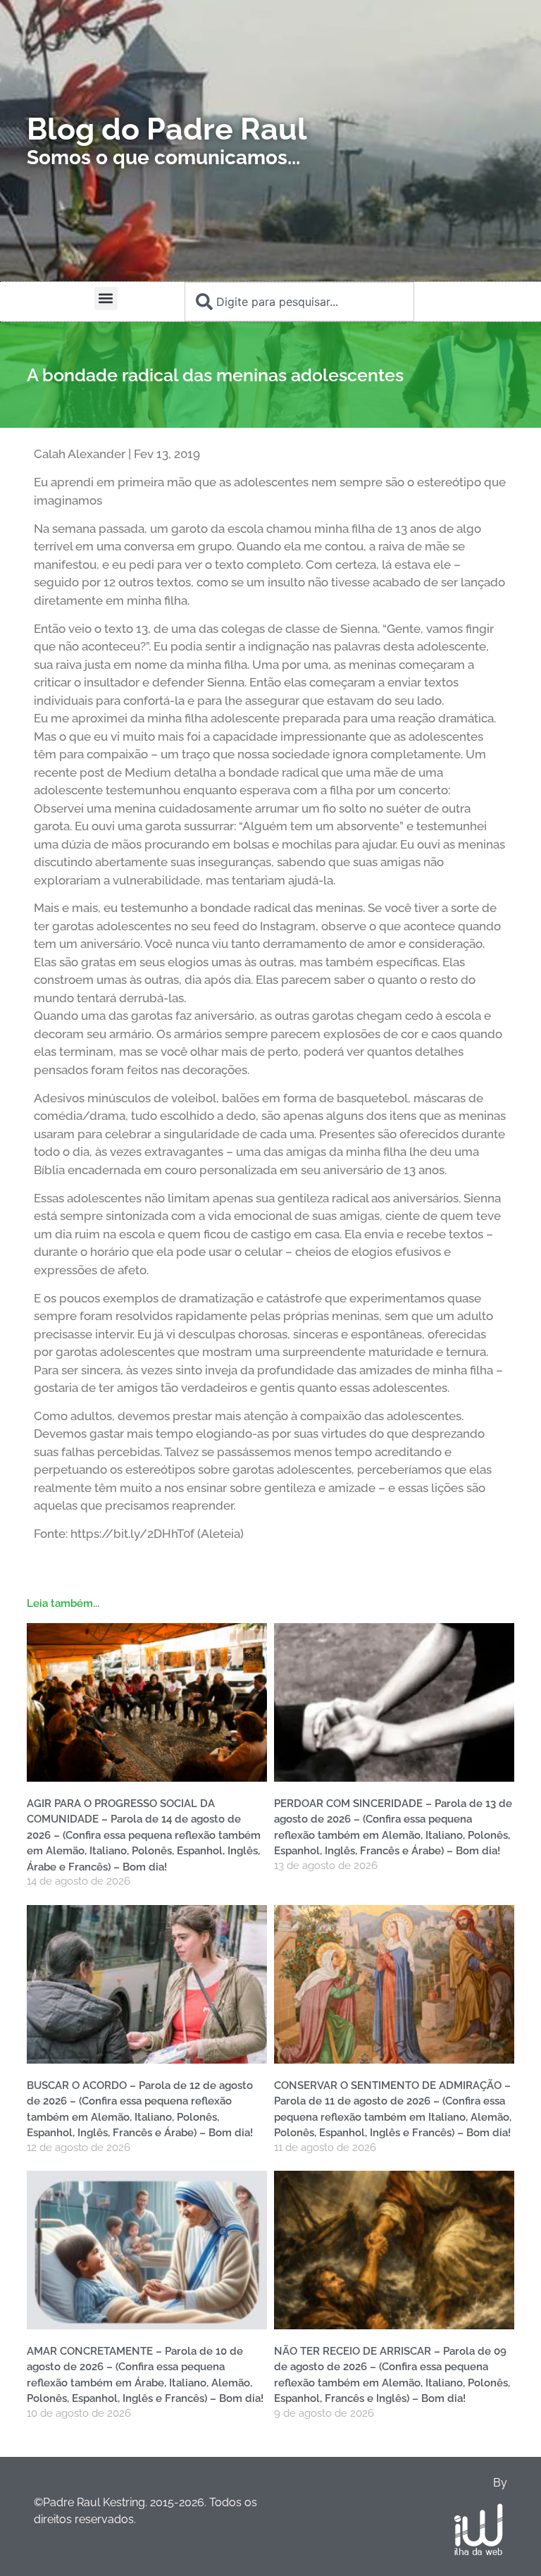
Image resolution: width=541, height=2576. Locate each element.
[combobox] (299, 302)
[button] (106, 298)
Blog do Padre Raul (167, 129)
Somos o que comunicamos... (163, 158)
